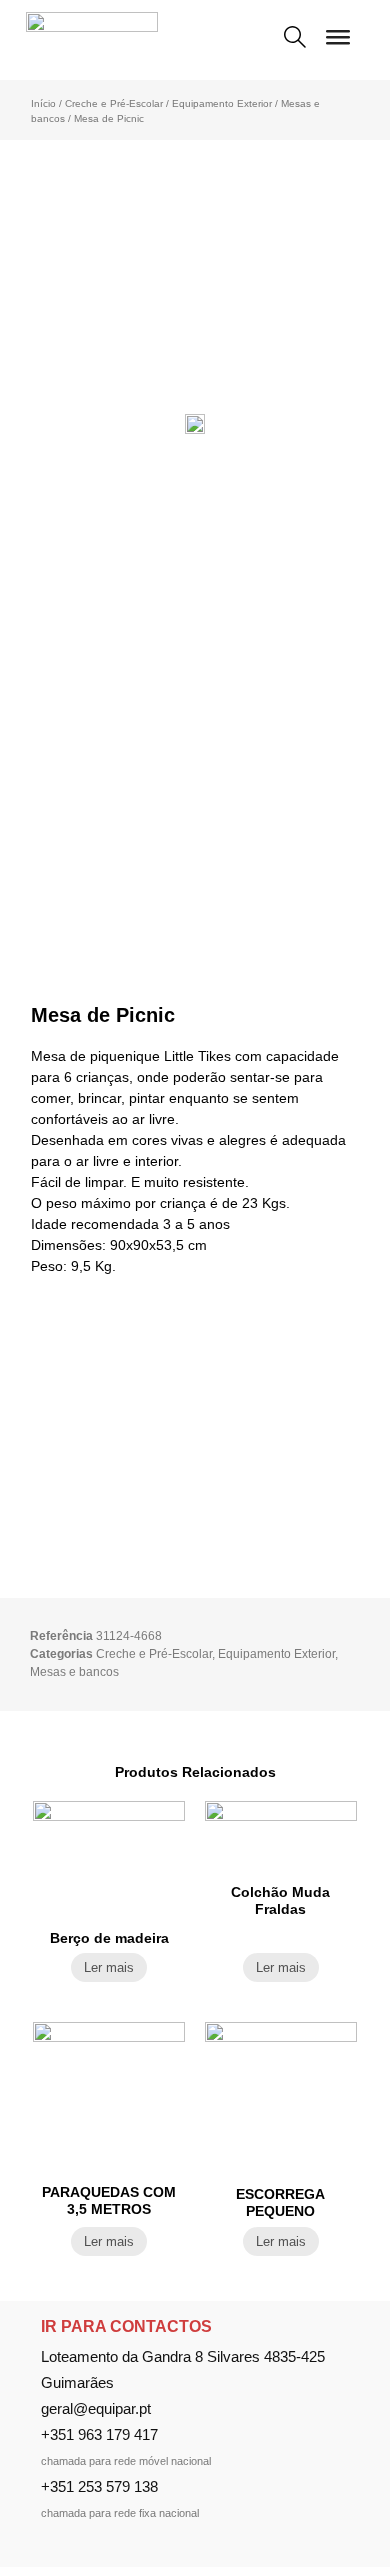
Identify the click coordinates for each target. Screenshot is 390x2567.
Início (43, 103)
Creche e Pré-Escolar (114, 103)
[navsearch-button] (295, 39)
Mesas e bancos (74, 1672)
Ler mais (109, 1967)
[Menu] (338, 45)
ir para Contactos (126, 2326)
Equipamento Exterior (222, 103)
